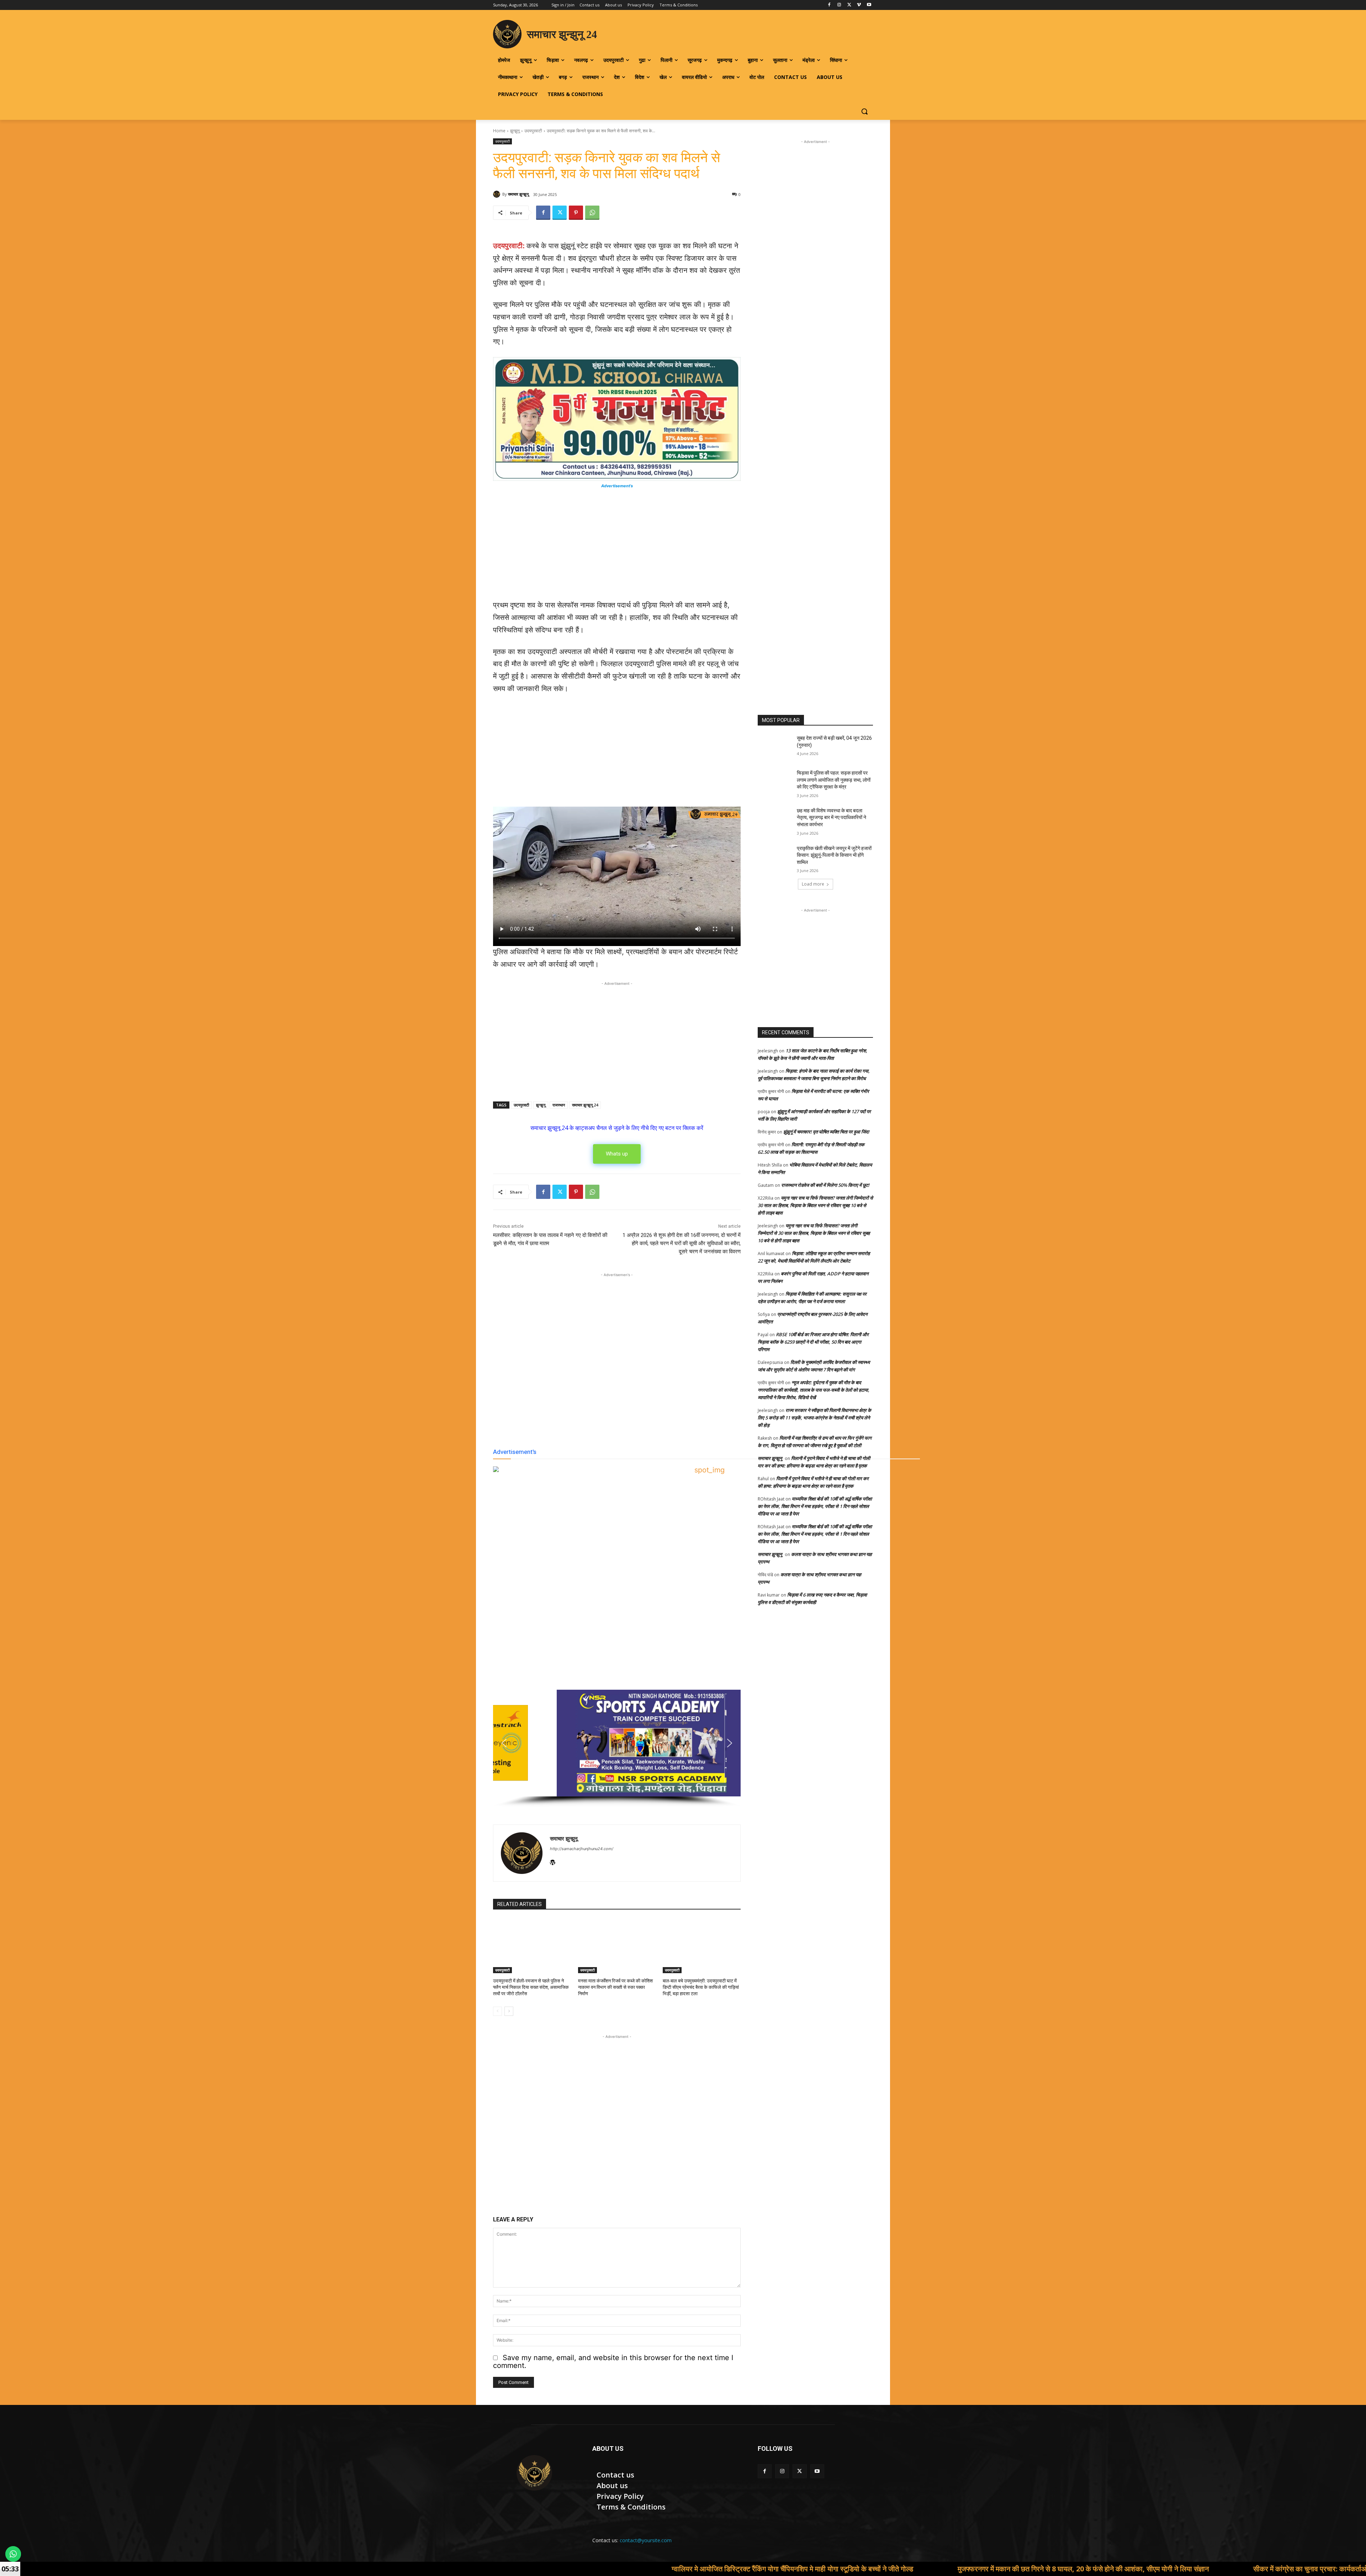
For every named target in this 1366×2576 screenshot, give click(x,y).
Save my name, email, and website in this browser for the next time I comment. (613, 2362)
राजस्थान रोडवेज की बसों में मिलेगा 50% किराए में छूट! (825, 1185)
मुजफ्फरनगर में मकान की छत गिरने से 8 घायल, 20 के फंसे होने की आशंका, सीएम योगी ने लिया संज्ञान (800, 2569)
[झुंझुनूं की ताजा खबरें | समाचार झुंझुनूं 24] (534, 2473)
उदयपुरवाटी (533, 131)
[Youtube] (869, 5)
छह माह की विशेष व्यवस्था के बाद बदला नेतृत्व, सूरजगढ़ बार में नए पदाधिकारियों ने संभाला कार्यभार (832, 817)
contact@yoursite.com (646, 2540)
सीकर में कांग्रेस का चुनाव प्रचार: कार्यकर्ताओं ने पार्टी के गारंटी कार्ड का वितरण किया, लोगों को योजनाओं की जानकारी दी (1121, 2569)
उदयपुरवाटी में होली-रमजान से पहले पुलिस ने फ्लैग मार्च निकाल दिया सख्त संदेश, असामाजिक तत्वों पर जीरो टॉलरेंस (531, 1987)
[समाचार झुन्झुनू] (498, 194)
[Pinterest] (576, 213)
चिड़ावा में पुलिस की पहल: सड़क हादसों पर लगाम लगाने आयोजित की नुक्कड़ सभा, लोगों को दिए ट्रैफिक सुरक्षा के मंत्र (834, 780)
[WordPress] (553, 1861)
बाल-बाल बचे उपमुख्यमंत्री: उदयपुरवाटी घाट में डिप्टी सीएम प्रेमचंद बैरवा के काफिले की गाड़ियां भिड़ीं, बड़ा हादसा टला (701, 1987)
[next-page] (509, 2011)
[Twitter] (849, 5)
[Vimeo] (859, 5)
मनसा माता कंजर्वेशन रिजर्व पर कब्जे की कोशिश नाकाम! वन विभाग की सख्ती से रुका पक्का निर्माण (615, 1987)
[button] (864, 111)
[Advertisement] (617, 546)
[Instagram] (839, 5)
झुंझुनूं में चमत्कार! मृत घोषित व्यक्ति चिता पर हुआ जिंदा (826, 1132)
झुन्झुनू (515, 131)
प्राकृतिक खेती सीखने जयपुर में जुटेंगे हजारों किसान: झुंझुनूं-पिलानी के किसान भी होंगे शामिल (834, 855)
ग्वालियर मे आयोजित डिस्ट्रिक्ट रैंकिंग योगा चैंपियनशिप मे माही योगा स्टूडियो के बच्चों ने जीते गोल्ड (509, 2569)
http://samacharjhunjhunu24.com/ (582, 1849)
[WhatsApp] (592, 213)
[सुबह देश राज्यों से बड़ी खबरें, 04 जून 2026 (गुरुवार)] (775, 747)
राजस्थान (559, 1105)
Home (499, 131)
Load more (813, 884)
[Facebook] (829, 5)
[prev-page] (497, 2011)
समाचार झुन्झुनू (518, 194)
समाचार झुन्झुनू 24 (585, 1105)
